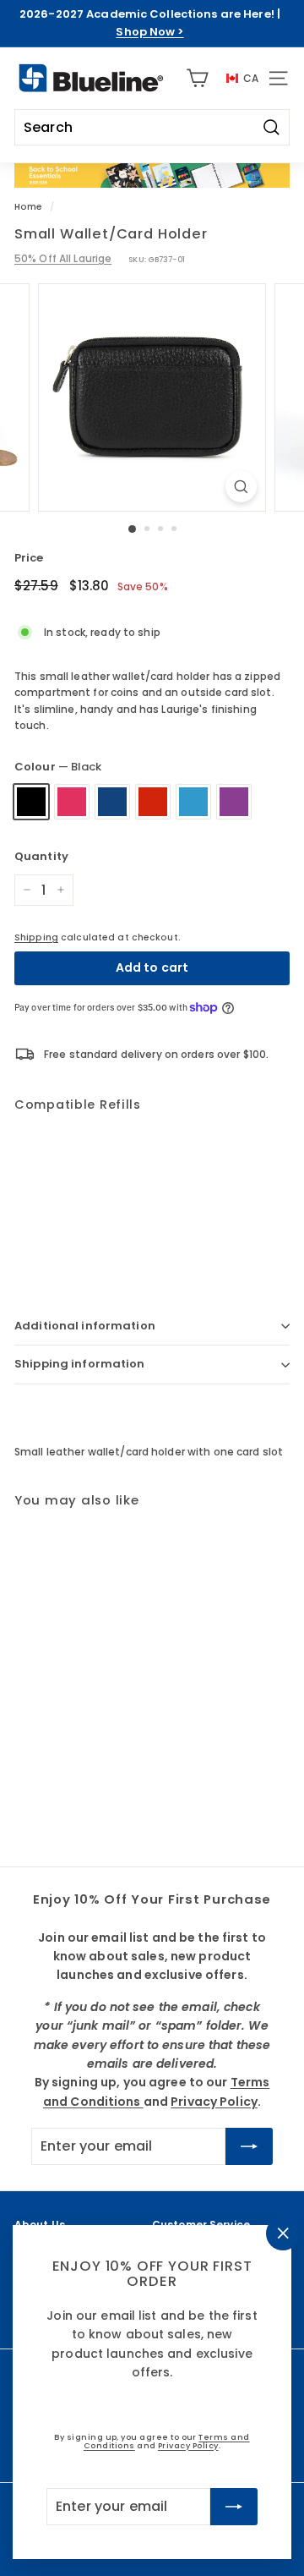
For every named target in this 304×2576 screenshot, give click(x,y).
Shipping (36, 937)
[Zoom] (241, 487)
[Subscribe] (234, 2507)
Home (28, 207)
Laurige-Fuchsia (72, 802)
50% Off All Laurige (63, 258)
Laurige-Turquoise (193, 802)
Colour (58, 767)
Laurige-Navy (112, 802)
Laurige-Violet (234, 802)
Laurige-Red (153, 802)
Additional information (85, 1326)
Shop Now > (149, 32)
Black (31, 802)
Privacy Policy (188, 2445)
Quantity (41, 856)
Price (29, 558)
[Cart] (197, 78)
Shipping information (80, 1364)
